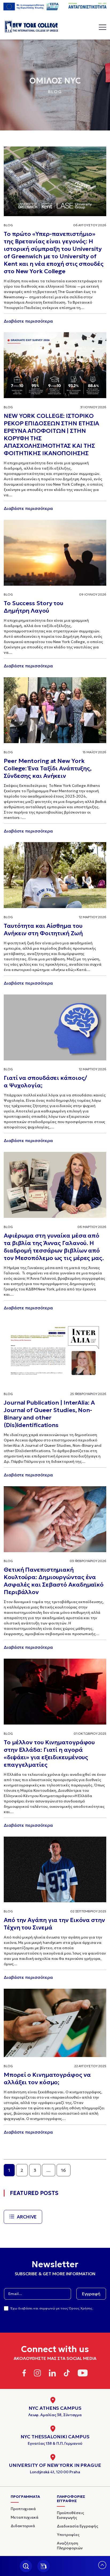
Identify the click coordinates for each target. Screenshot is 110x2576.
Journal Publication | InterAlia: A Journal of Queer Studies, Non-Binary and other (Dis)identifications (49, 1414)
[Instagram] (37, 2374)
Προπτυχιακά (23, 2509)
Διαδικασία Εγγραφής (78, 2526)
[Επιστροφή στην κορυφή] (102, 2567)
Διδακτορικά (23, 2526)
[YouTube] (83, 2374)
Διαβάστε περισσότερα (28, 321)
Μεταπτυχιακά (25, 2517)
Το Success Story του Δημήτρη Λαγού (34, 607)
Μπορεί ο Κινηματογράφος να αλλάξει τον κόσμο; (47, 2078)
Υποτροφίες (68, 2535)
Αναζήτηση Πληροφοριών (70, 2546)
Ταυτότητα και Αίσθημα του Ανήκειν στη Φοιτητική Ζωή (43, 930)
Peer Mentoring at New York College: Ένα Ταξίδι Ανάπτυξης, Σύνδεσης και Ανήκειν (48, 768)
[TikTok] (67, 2374)
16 (64, 2170)
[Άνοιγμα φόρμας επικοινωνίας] (44, 2566)
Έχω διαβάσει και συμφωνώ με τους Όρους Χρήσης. (52, 2308)
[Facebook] (24, 2374)
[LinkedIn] (52, 2374)
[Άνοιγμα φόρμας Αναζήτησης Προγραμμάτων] (26, 2566)
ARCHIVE (27, 2217)
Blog (8, 225)
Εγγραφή (91, 2294)
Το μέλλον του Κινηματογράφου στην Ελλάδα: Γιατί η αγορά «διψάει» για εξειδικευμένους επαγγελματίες (49, 1753)
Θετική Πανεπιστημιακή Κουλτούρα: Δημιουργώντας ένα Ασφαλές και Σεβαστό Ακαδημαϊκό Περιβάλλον (54, 1581)
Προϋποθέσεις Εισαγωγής (70, 2515)
